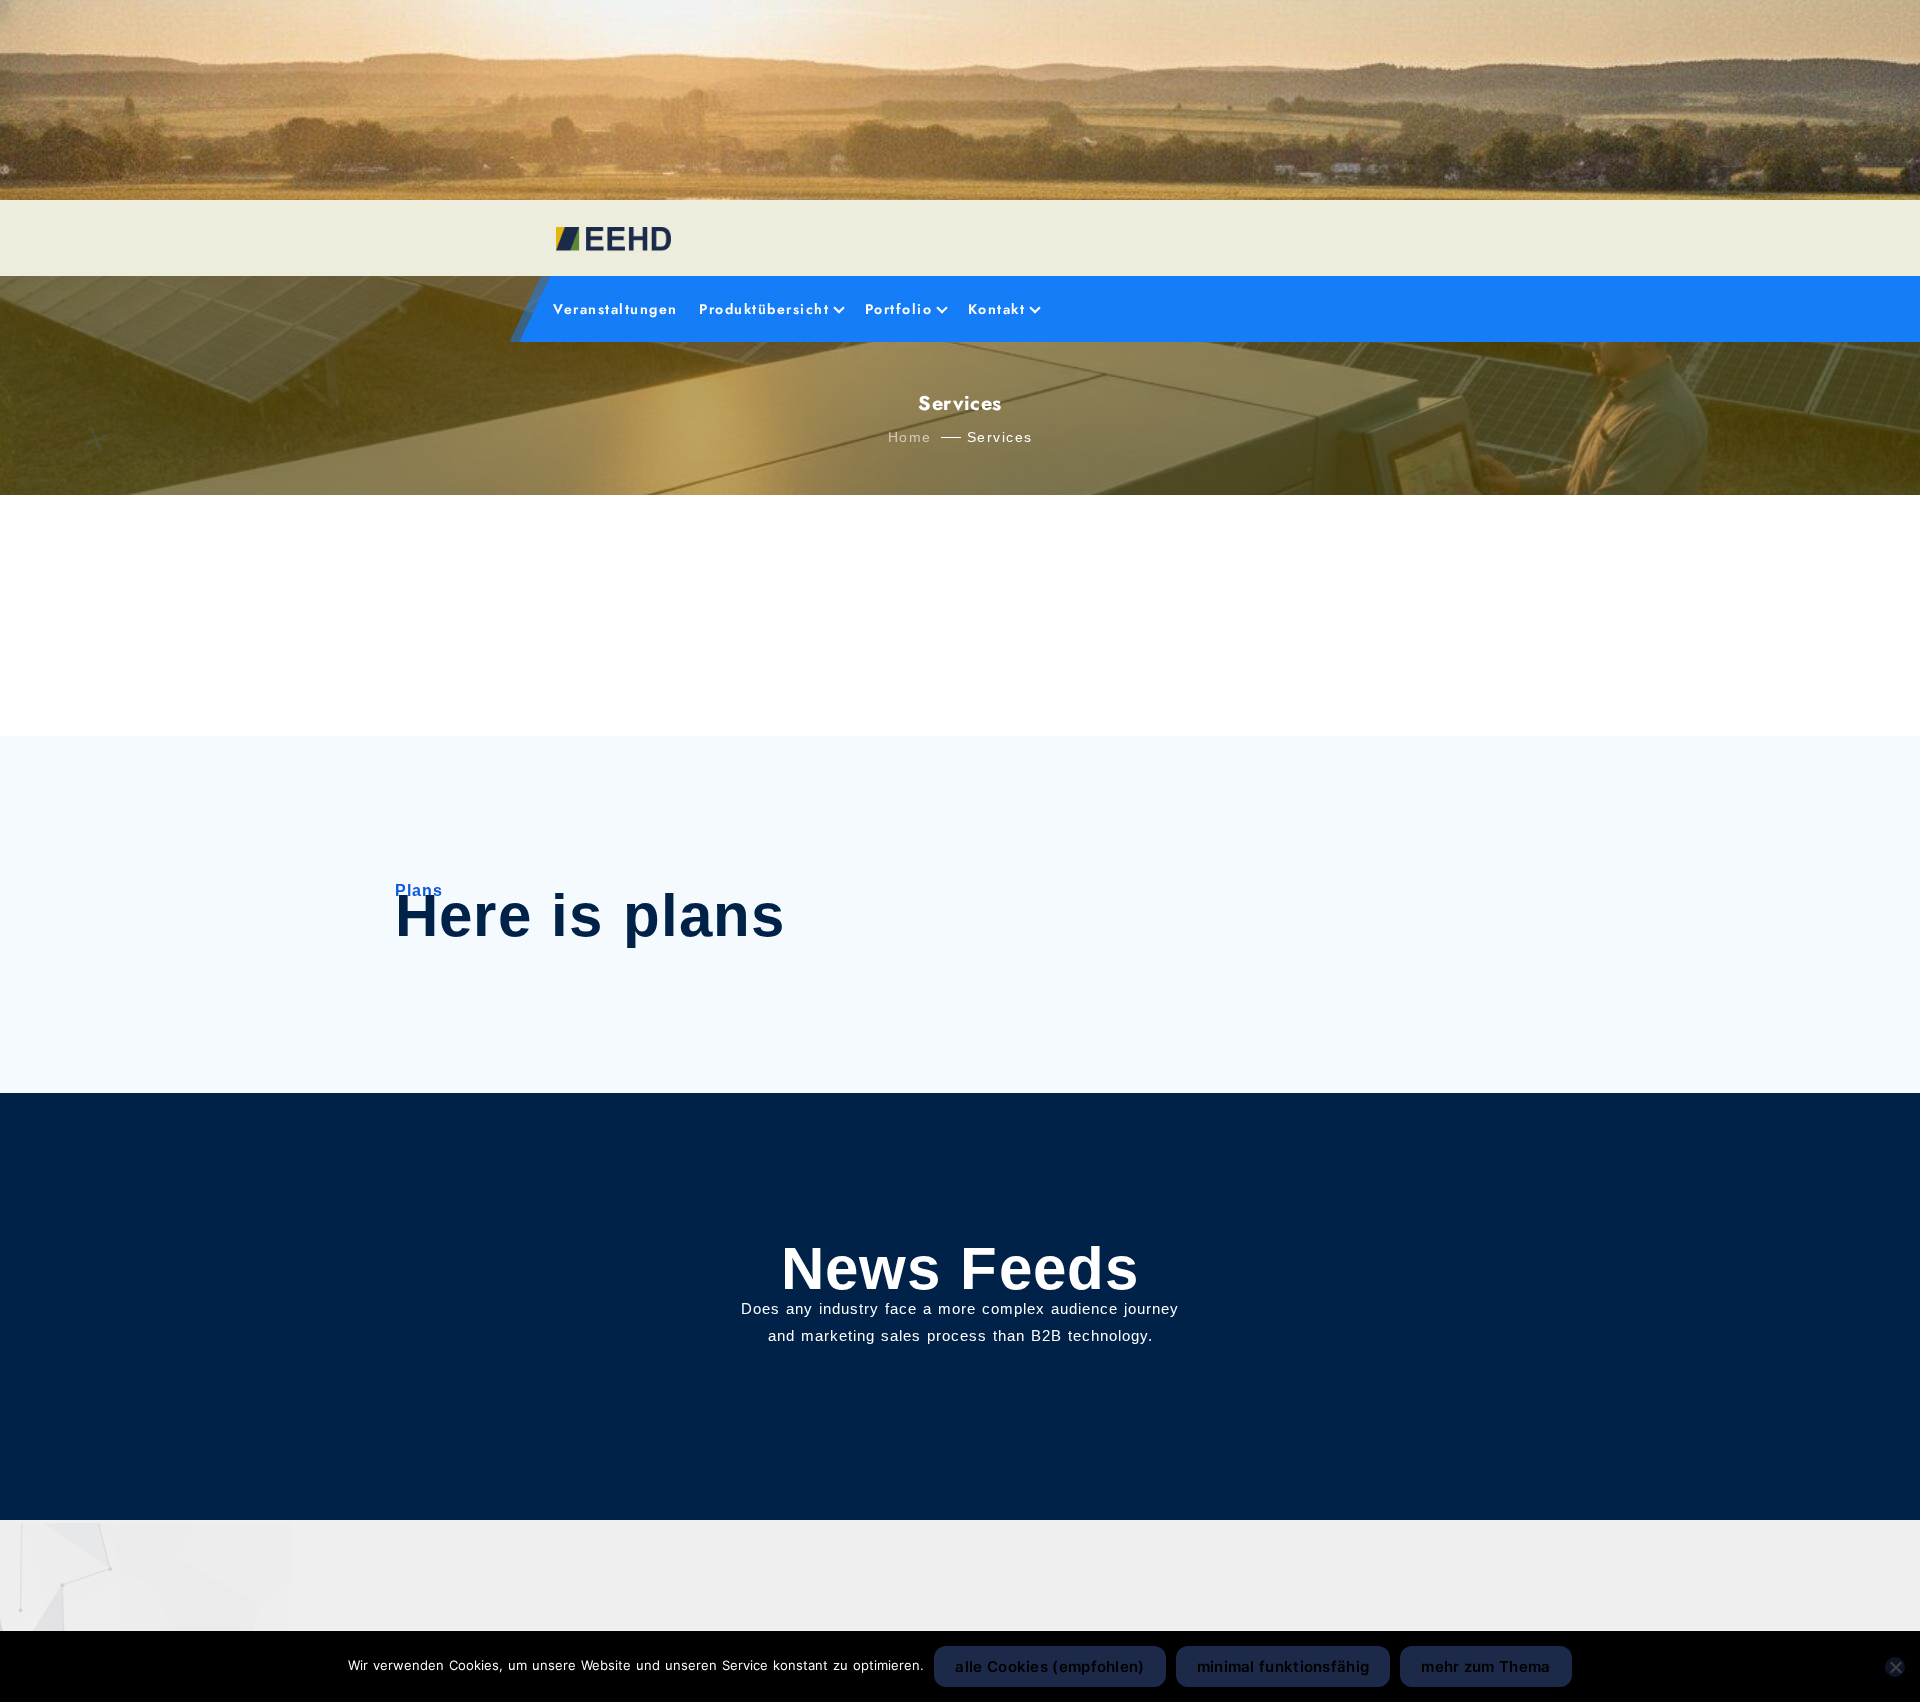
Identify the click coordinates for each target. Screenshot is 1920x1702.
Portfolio (899, 309)
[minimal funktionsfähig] (1895, 1667)
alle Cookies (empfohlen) (1049, 1666)
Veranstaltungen (615, 309)
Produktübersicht (764, 309)
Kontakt (997, 309)
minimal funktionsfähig (1283, 1666)
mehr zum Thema (1485, 1666)
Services (1000, 437)
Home (910, 437)
